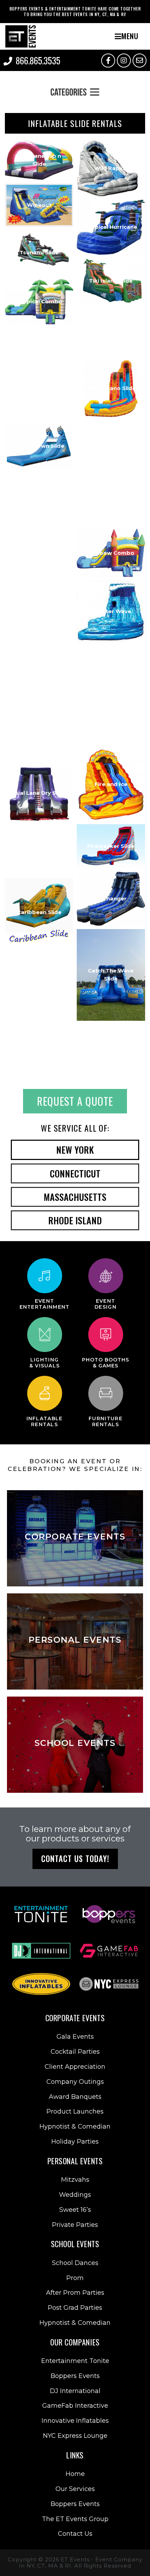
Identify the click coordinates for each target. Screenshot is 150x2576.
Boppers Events (75, 2376)
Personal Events (75, 2161)
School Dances (75, 2263)
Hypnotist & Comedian (75, 2126)
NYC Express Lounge (75, 2436)
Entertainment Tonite (75, 2361)
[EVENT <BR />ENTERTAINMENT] (45, 1276)
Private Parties (75, 2225)
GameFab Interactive (75, 2406)
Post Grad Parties (75, 2308)
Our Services (75, 2489)
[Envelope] (140, 61)
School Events (75, 2244)
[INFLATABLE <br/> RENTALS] (45, 1393)
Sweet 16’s (75, 2210)
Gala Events (75, 2037)
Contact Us (75, 2534)
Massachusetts (75, 1197)
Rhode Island (75, 1220)
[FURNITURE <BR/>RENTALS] (106, 1393)
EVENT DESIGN (106, 1304)
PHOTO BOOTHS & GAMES (106, 1363)
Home (75, 2474)
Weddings (75, 2195)
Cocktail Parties (75, 2052)
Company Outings (75, 2082)
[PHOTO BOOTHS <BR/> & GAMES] (106, 1335)
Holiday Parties (75, 2142)
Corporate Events (75, 2018)
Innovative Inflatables (75, 2421)
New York (75, 1150)
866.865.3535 (38, 60)
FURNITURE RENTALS (106, 1421)
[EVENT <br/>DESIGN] (106, 1276)
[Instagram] (124, 61)
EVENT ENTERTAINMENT (45, 1304)
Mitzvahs (75, 2180)
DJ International (75, 2391)
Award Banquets (75, 2097)
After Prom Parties (75, 2293)
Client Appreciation (75, 2067)
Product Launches (75, 2111)
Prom (75, 2278)
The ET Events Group (75, 2519)
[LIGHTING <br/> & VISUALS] (45, 1335)
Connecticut (75, 1173)
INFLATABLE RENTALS (45, 1421)
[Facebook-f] (108, 61)
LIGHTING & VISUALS (45, 1363)
